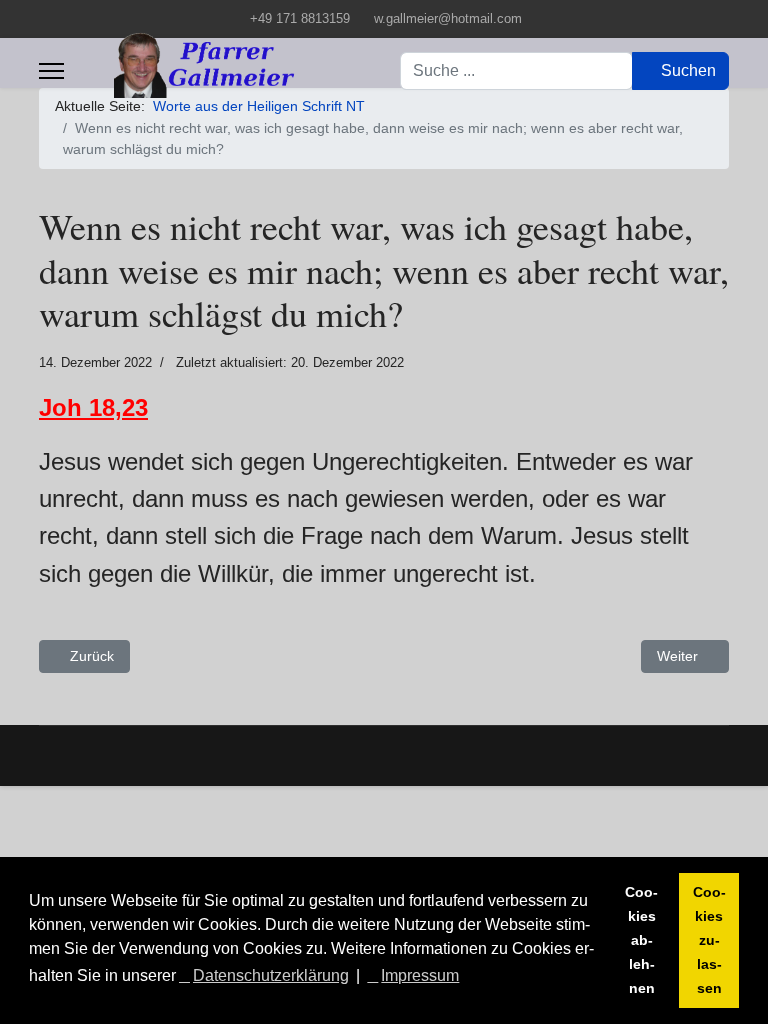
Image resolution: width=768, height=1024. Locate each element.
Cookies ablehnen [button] (641, 940)
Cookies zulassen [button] (709, 940)
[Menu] (51, 71)
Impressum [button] (420, 975)
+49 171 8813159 (300, 19)
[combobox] (516, 71)
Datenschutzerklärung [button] (271, 975)
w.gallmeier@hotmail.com (448, 19)
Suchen (686, 70)
